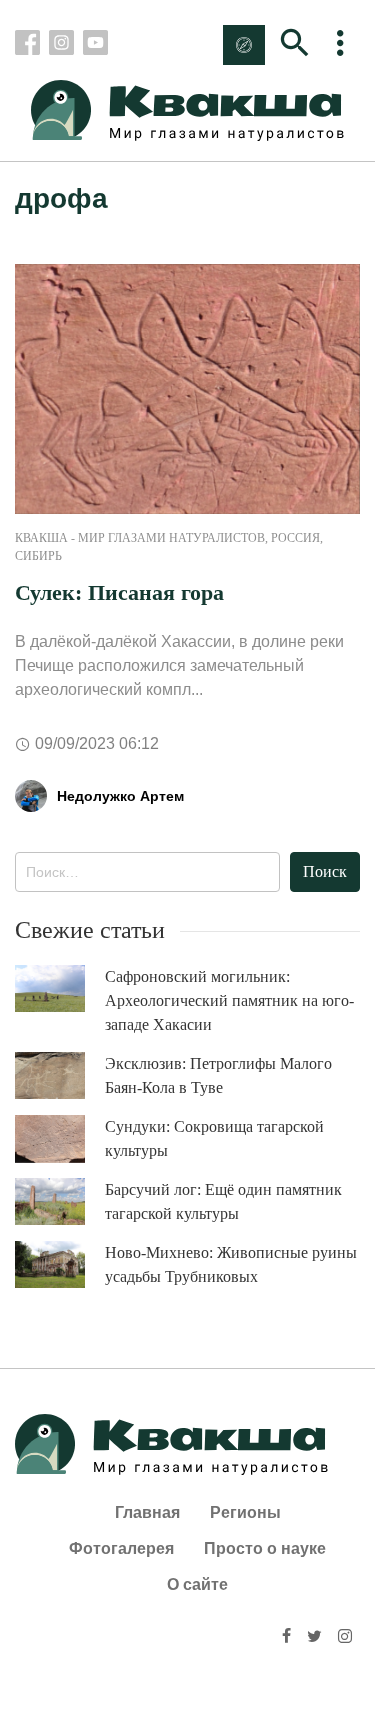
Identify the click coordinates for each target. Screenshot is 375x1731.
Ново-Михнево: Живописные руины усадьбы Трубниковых (231, 1264)
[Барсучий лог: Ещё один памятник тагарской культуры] (60, 1201)
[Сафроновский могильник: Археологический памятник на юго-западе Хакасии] (60, 988)
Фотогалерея (121, 1548)
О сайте (197, 1584)
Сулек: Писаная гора (119, 592)
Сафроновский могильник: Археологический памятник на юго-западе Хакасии (229, 1000)
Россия (295, 538)
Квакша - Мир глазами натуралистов (140, 538)
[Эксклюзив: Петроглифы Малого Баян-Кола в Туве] (60, 1075)
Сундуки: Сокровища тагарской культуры (214, 1138)
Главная (147, 1512)
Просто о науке (265, 1548)
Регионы (245, 1512)
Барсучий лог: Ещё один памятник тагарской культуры (223, 1201)
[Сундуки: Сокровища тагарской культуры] (60, 1139)
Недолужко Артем (120, 796)
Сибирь (38, 556)
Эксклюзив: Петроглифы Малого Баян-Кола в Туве (218, 1075)
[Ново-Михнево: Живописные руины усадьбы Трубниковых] (60, 1264)
